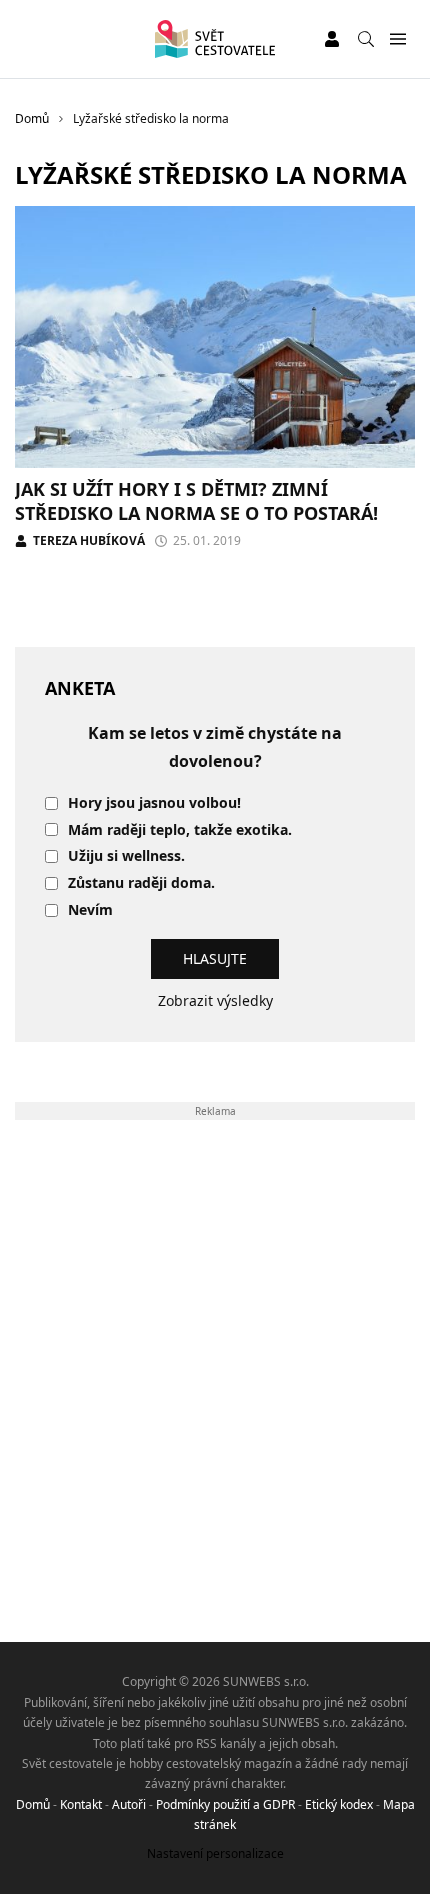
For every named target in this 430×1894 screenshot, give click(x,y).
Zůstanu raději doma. (141, 883)
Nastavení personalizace (215, 1853)
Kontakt (81, 1804)
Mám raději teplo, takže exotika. (180, 830)
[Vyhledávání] (366, 39)
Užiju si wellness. (126, 856)
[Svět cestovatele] (214, 39)
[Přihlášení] (332, 39)
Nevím (90, 910)
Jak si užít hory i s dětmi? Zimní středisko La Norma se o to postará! (196, 500)
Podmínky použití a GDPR (225, 1804)
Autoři (129, 1804)
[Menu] (397, 39)
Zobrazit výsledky (215, 1000)
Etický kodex (339, 1804)
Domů (33, 1804)
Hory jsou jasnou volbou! (154, 803)
